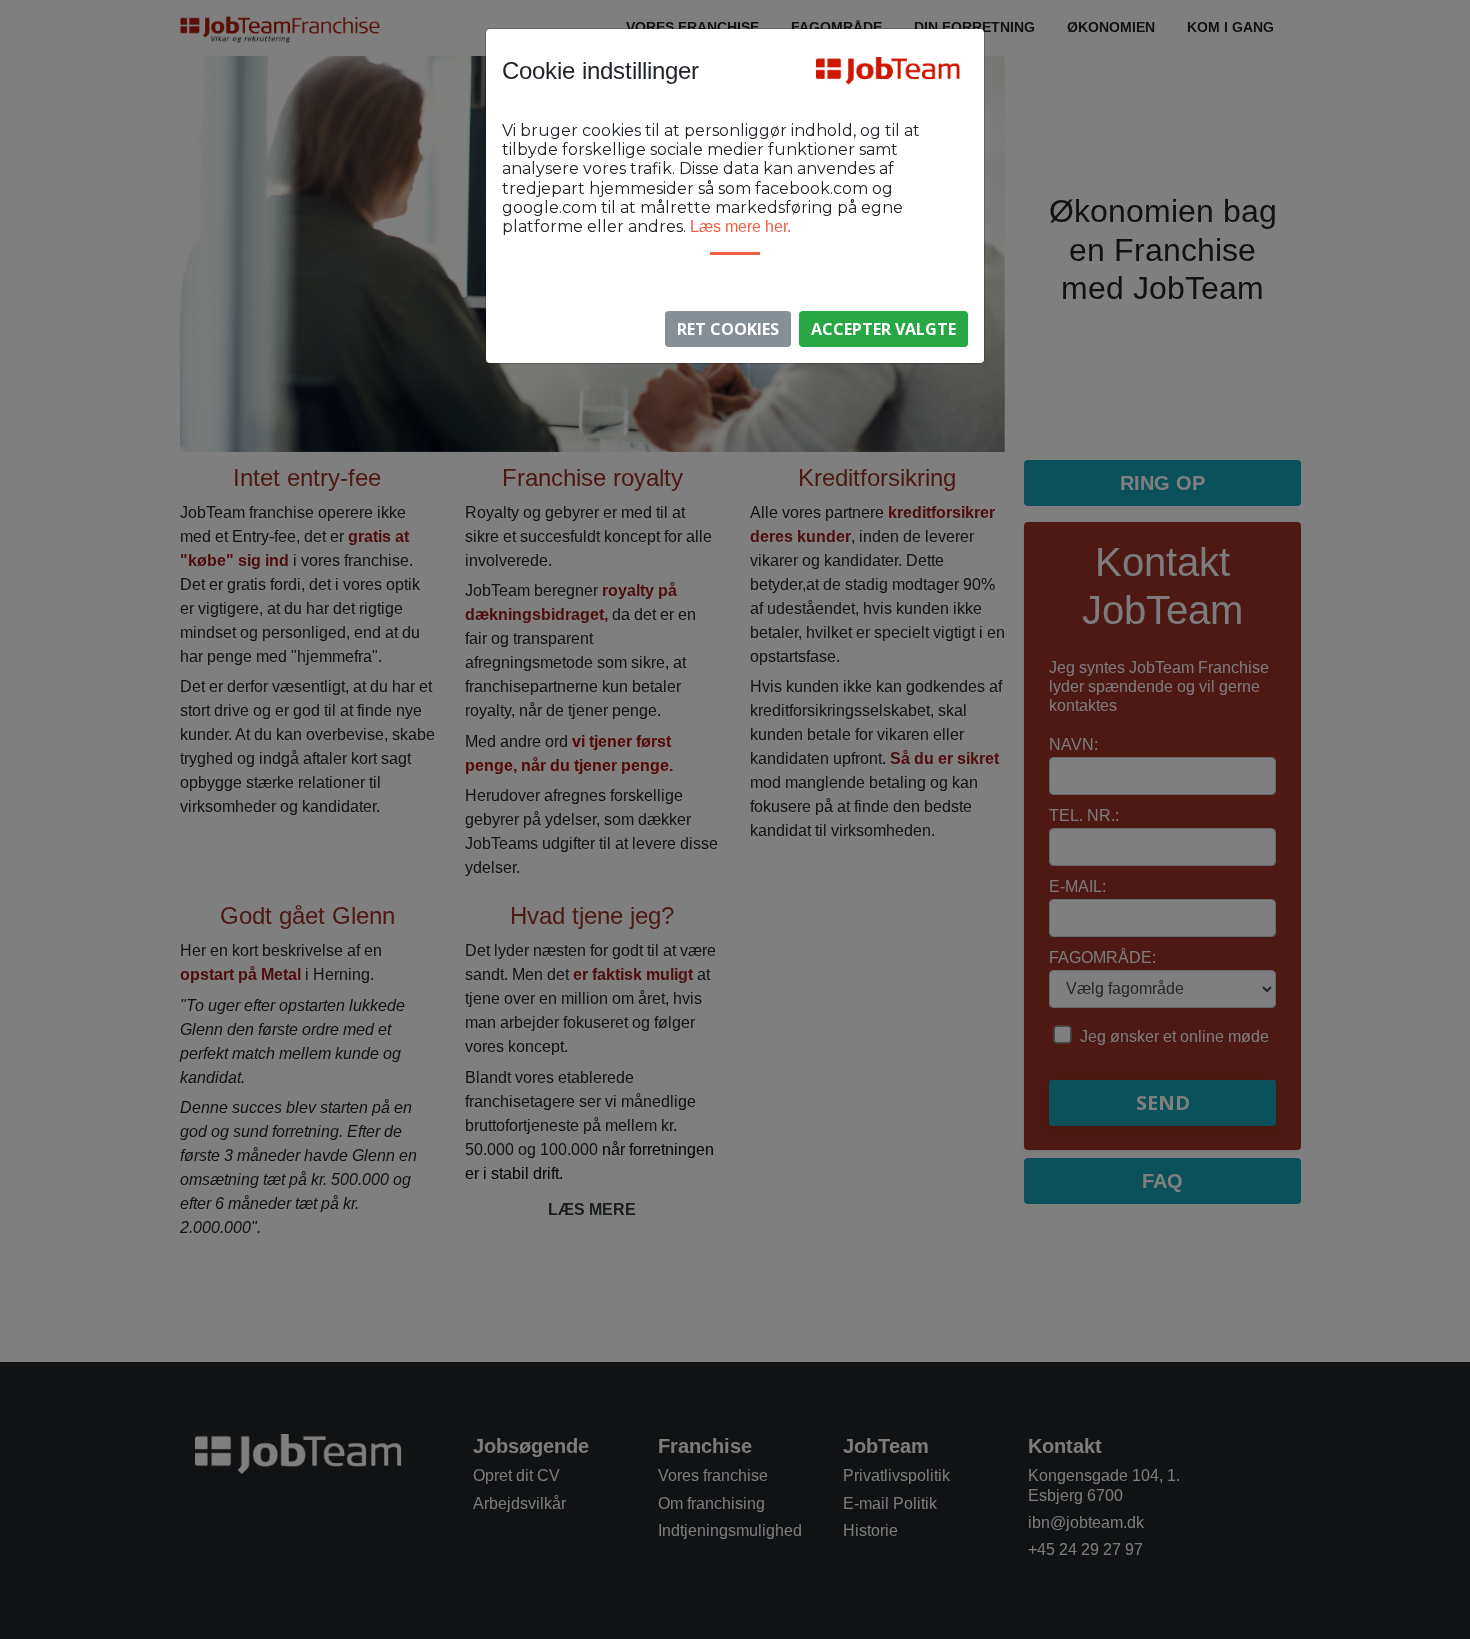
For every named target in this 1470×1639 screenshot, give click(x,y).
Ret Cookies (728, 329)
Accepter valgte (883, 329)
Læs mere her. (740, 226)
